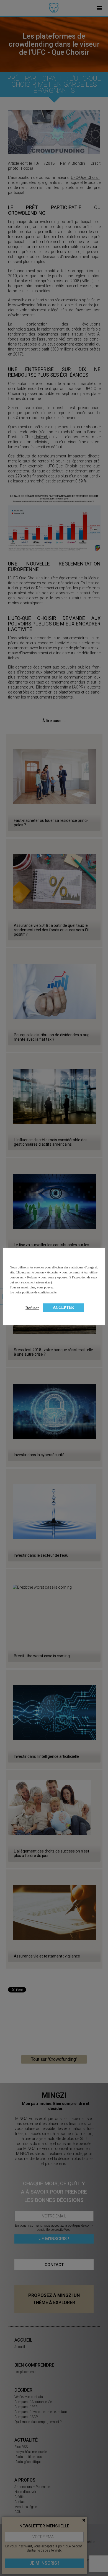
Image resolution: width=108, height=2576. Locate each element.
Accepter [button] (63, 1307)
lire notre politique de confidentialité (33, 1292)
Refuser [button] (32, 1308)
